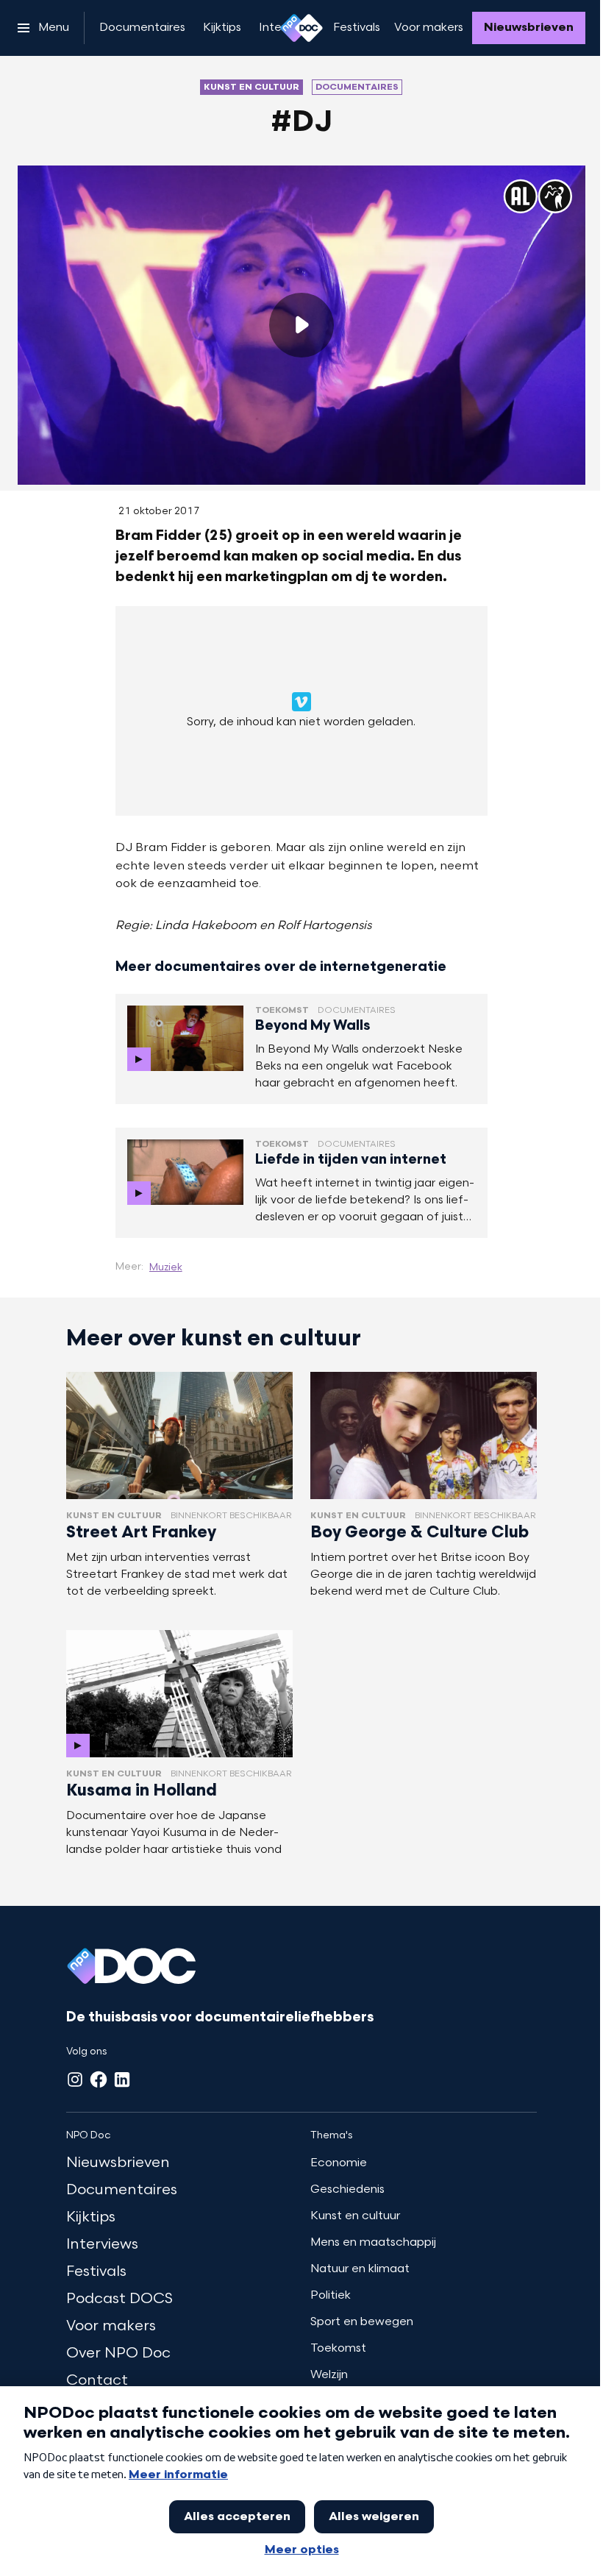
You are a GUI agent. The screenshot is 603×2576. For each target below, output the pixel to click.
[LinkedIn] (122, 2079)
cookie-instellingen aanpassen (252, 717)
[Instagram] (75, 2079)
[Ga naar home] (301, 28)
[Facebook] (99, 2079)
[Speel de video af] (301, 325)
